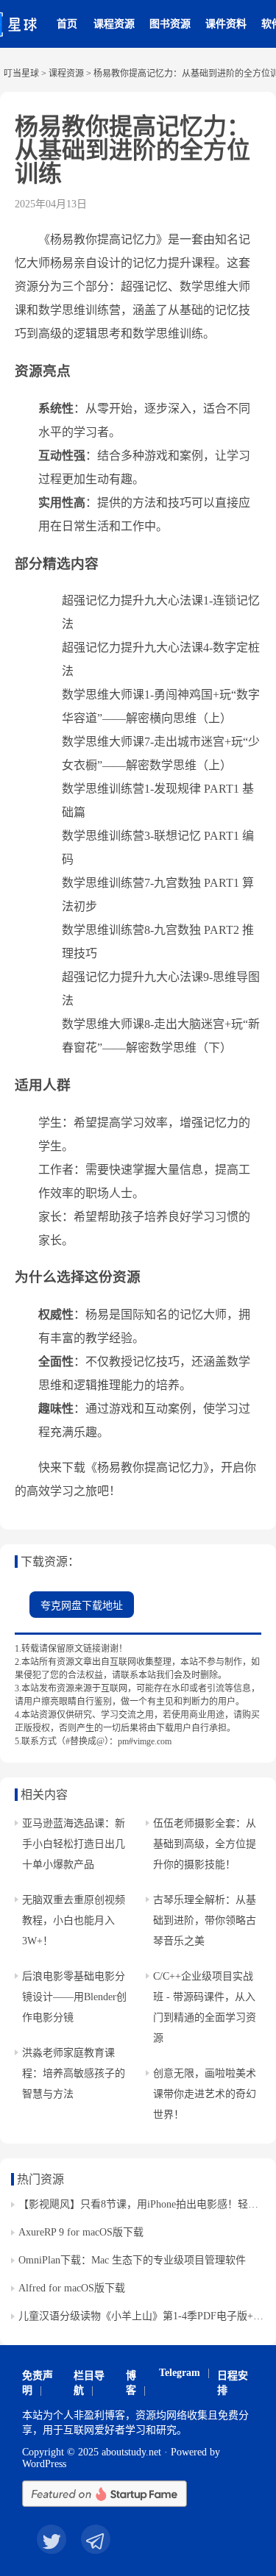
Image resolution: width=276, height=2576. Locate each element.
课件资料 (226, 24)
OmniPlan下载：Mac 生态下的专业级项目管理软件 (132, 2260)
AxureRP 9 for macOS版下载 (81, 2232)
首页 (67, 24)
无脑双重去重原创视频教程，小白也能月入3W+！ (74, 1920)
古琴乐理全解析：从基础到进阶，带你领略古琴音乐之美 (205, 1920)
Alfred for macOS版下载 (72, 2288)
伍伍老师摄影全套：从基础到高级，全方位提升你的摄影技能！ (205, 1844)
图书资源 (170, 24)
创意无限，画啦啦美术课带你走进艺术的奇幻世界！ (205, 2094)
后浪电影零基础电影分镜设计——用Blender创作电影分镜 (74, 1997)
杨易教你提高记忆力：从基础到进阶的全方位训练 (132, 150)
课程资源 (114, 24)
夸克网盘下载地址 (82, 1606)
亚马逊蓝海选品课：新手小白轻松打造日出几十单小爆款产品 (74, 1844)
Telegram (180, 2373)
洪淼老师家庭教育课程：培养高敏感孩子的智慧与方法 (74, 2073)
